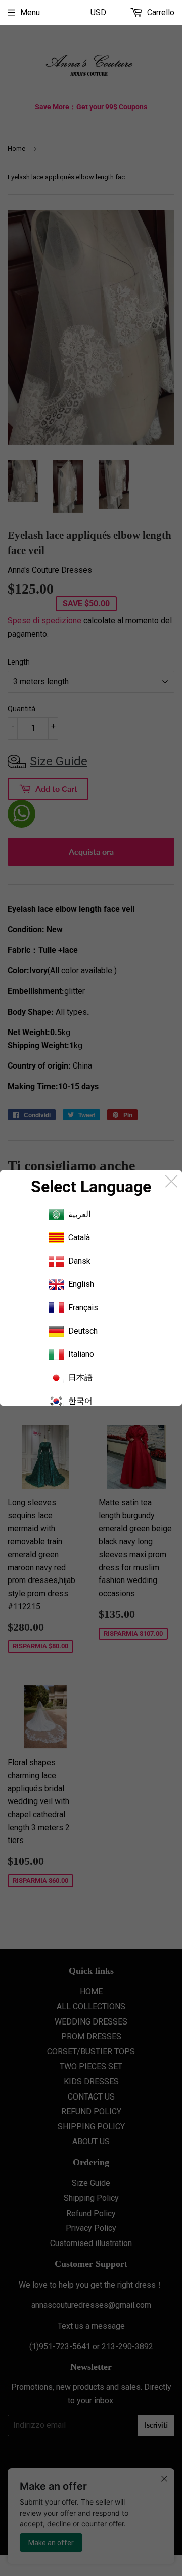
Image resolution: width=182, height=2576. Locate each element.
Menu (30, 12)
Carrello (160, 12)
